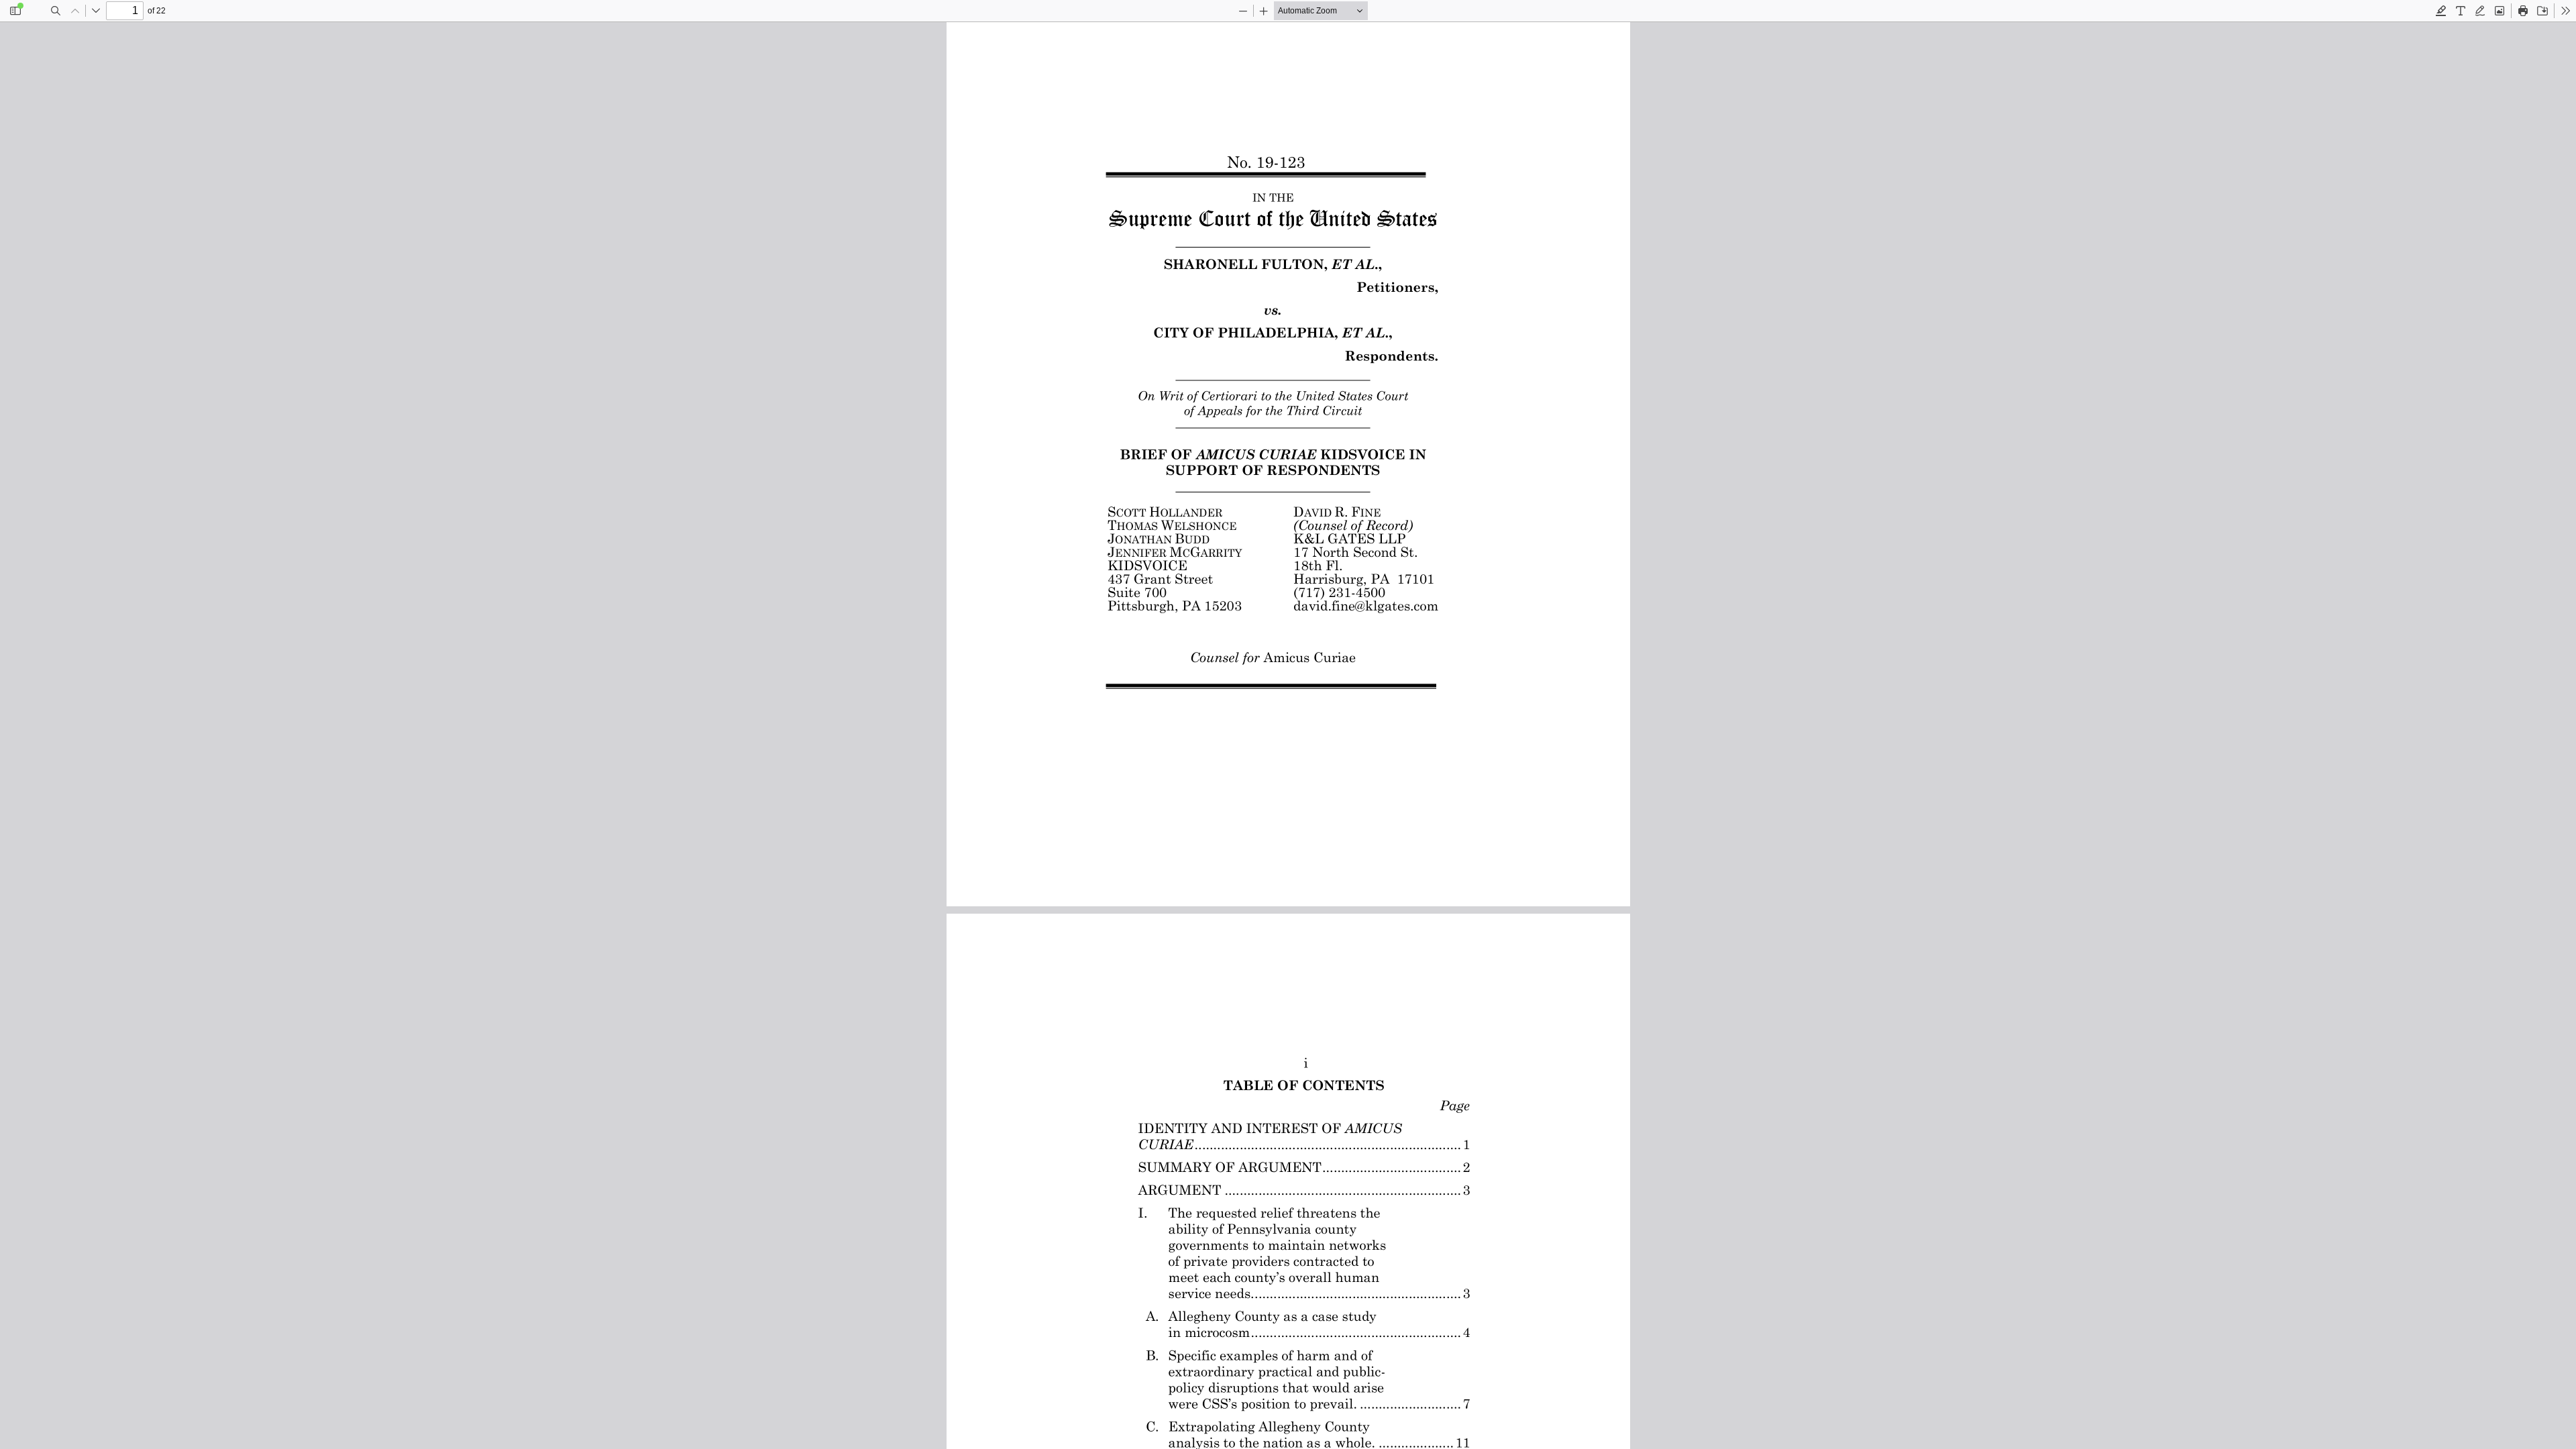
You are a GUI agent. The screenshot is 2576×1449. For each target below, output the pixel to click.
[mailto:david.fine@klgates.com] (1366, 606)
